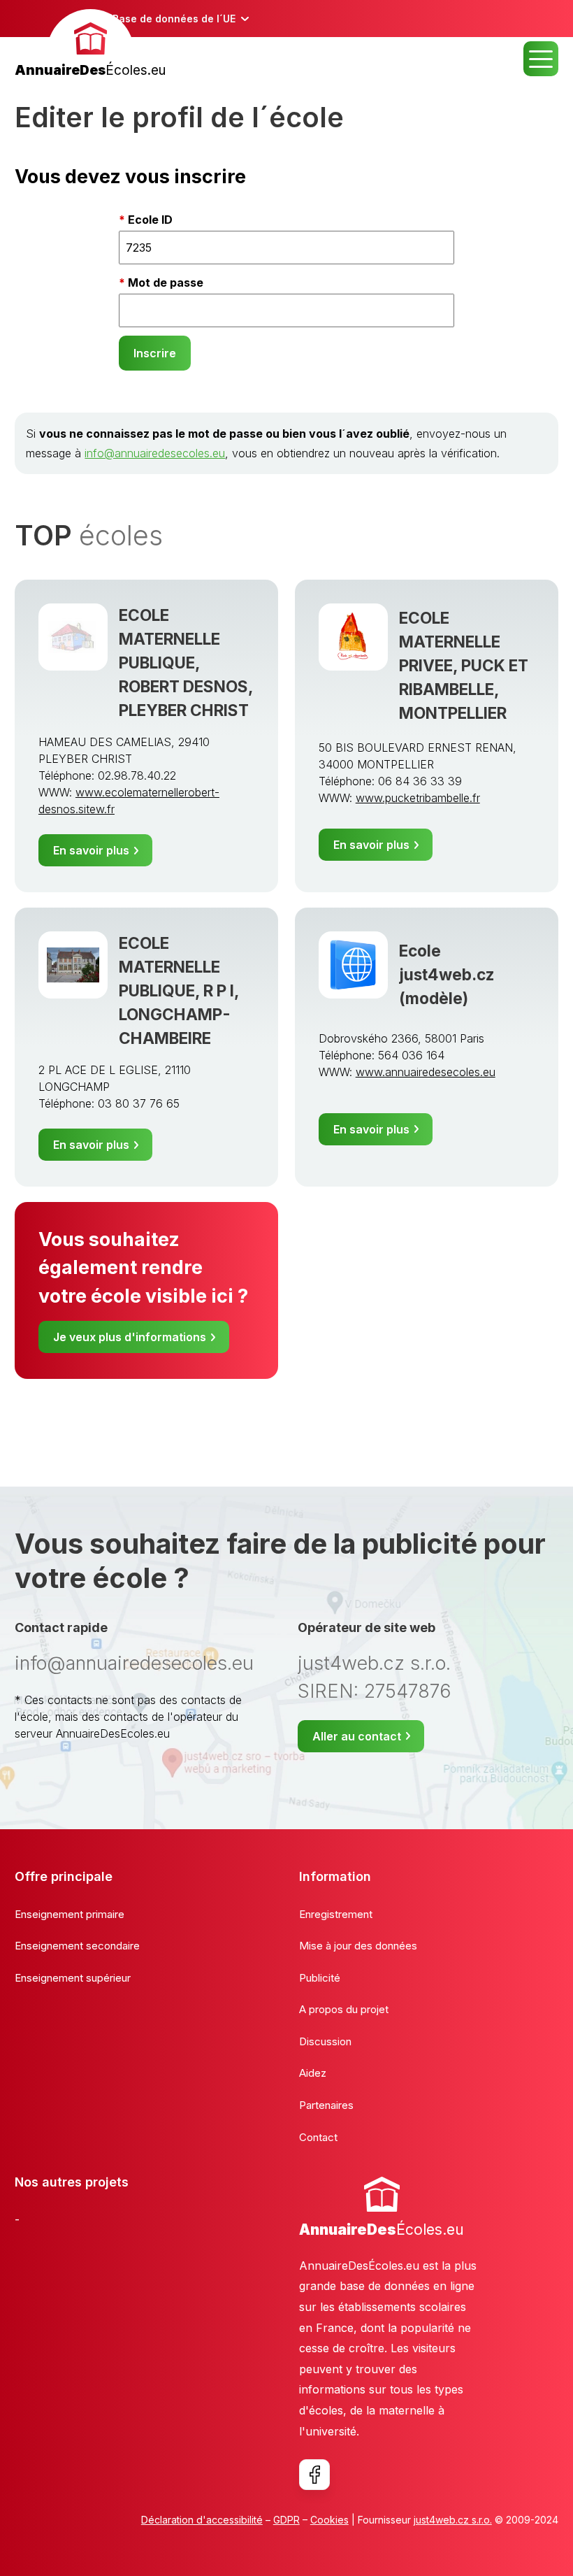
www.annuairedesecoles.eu (426, 1072)
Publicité (320, 1978)
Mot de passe (166, 282)
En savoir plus (91, 850)
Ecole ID (150, 220)
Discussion (325, 2041)
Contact (318, 2137)
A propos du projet (344, 2009)
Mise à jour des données (358, 1946)
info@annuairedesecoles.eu (155, 453)
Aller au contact (357, 1736)
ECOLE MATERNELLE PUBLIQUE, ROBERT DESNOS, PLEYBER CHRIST (186, 663)
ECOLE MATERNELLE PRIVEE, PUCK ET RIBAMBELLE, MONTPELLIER (464, 665)
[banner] (90, 45)
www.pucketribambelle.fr (418, 798)
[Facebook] (314, 2475)
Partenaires (326, 2105)
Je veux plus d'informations (130, 1337)
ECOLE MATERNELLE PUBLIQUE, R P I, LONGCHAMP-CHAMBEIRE (179, 990)
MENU (541, 59)
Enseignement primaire (70, 1914)
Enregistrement (336, 1914)
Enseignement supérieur (73, 1978)
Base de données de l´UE (174, 19)
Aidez (313, 2073)
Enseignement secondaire (77, 1946)
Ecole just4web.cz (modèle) (447, 974)
